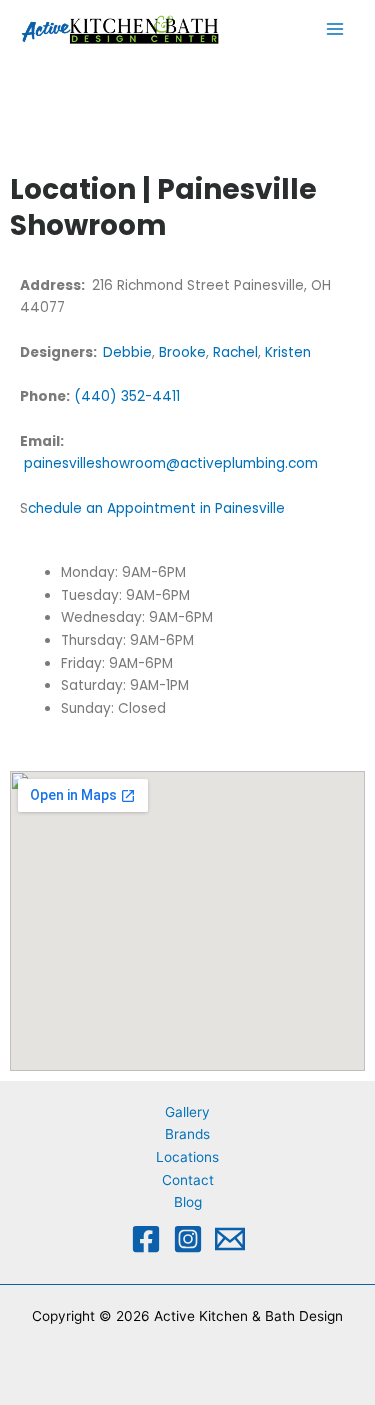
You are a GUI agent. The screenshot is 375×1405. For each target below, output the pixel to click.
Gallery (187, 1112)
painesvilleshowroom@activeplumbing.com (169, 463)
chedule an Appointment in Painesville (158, 508)
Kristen (288, 352)
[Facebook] (146, 1239)
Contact (188, 1180)
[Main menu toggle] (335, 29)
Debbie (127, 352)
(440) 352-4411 (127, 396)
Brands (187, 1134)
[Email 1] (230, 1239)
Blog (188, 1202)
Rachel (235, 352)
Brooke (182, 352)
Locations (187, 1157)
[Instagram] (188, 1239)
